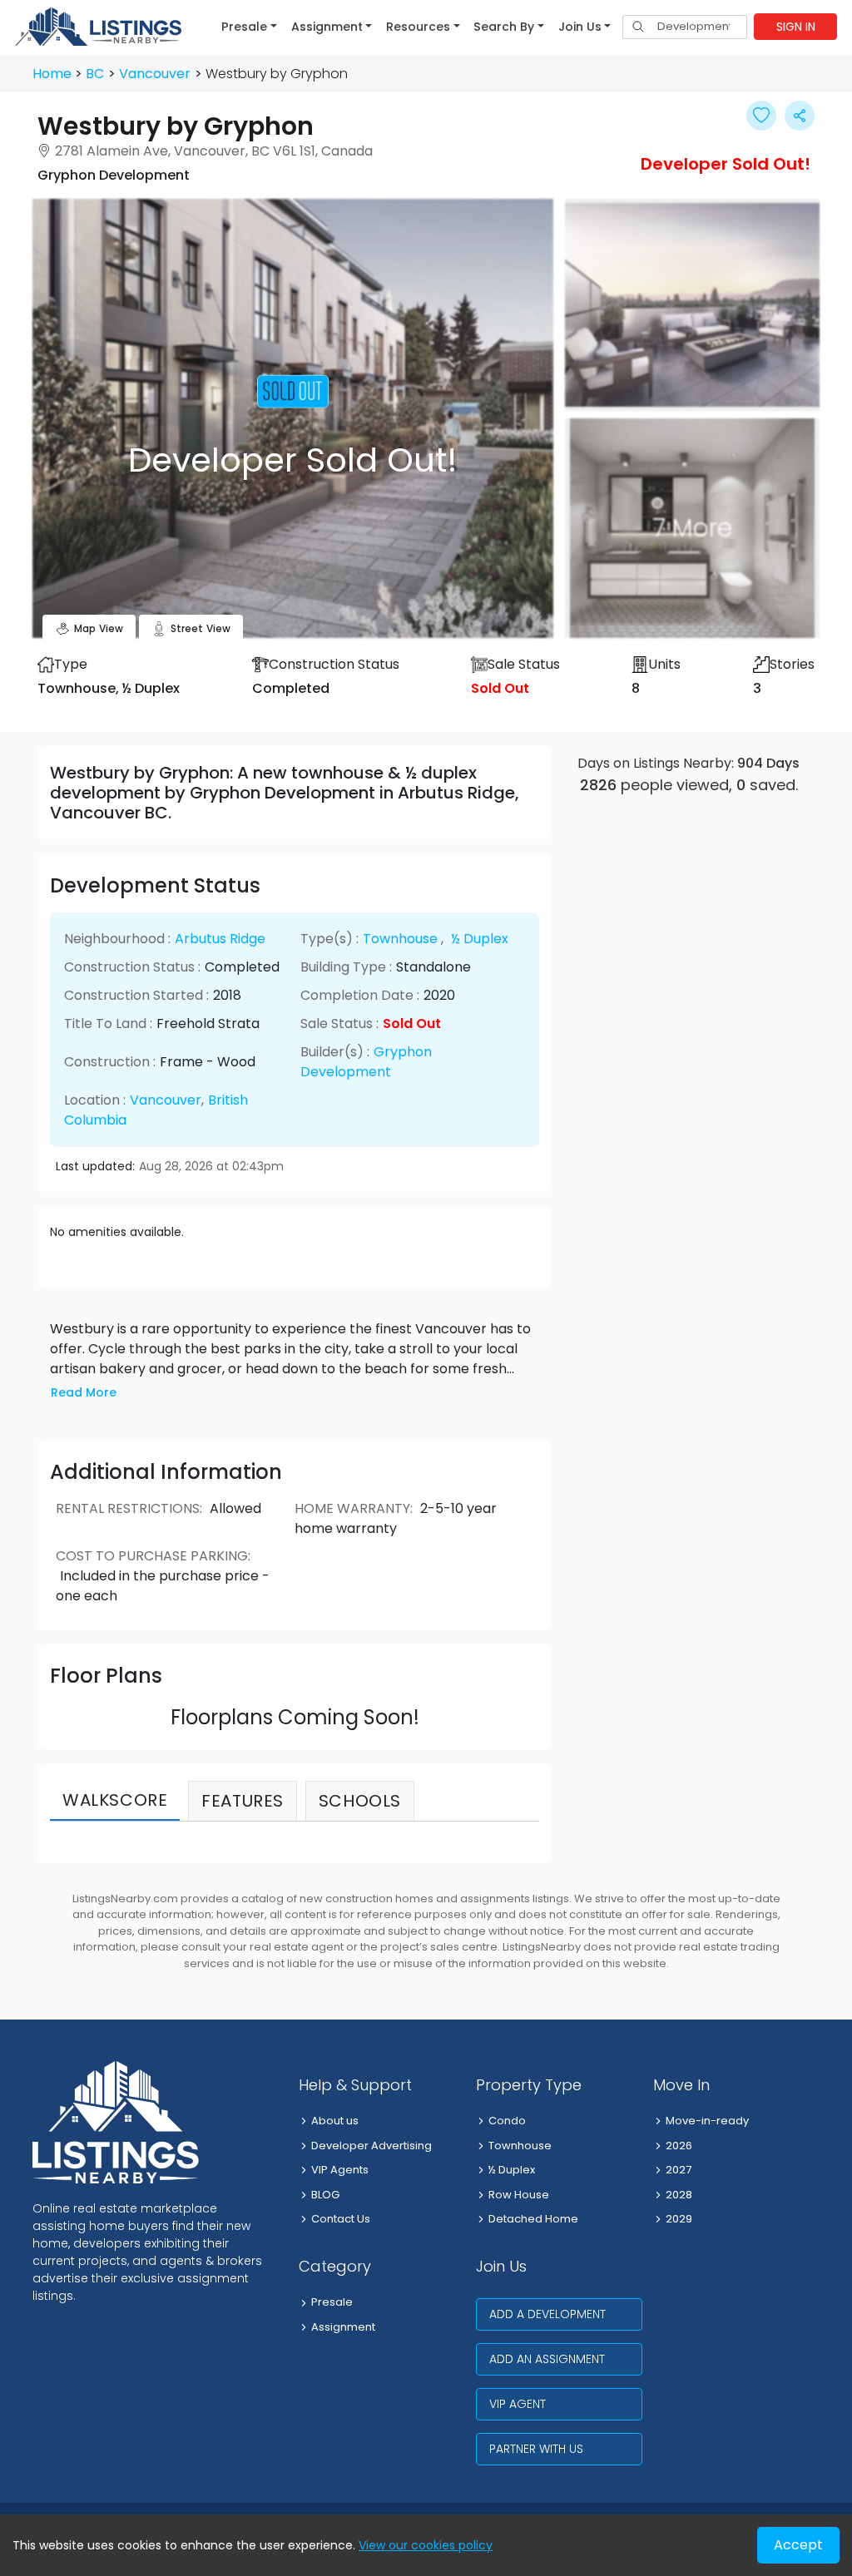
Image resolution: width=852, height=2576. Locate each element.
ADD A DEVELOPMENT (547, 2314)
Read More (84, 1392)
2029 (679, 2219)
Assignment (343, 2327)
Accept (798, 2545)
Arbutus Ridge (220, 939)
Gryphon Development (366, 1062)
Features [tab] (243, 1801)
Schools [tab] (360, 1801)
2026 (679, 2146)
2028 (679, 2195)
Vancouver (155, 74)
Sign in (796, 27)
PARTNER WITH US (536, 2449)
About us (335, 2121)
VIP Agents (340, 2170)
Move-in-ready (707, 2121)
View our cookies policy (426, 2545)
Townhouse (400, 939)
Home (52, 74)
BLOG (325, 2195)
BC (95, 74)
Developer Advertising (372, 2146)
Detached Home (533, 2219)
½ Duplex (480, 939)
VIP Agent (518, 2404)
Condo (507, 2121)
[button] (249, 27)
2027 (679, 2170)
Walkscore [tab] (115, 1800)
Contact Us (341, 2219)
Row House (519, 2195)
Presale (332, 2302)
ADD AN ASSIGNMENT (547, 2359)
